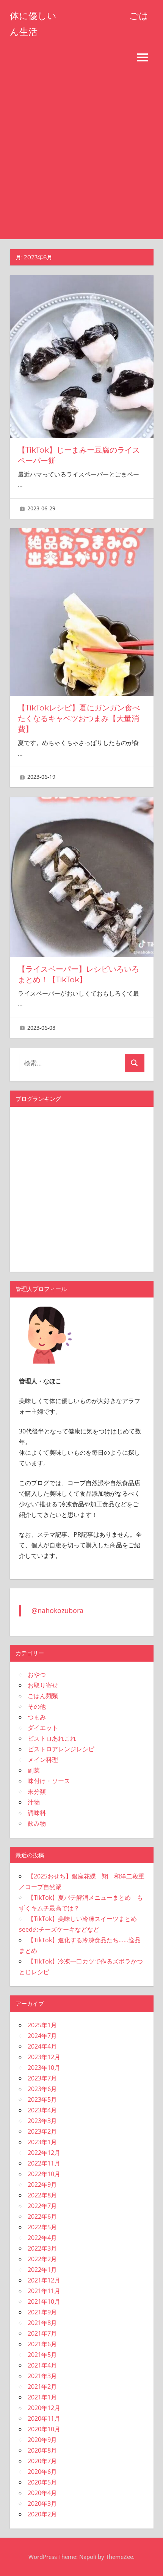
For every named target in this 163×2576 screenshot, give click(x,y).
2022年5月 (42, 2227)
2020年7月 (42, 2461)
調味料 (37, 1813)
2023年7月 (42, 2078)
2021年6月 (42, 2344)
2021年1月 (42, 2397)
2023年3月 (42, 2121)
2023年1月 (42, 2142)
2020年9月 (42, 2440)
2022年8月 (42, 2195)
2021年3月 (42, 2376)
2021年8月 (42, 2323)
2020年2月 (42, 2514)
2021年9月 (42, 2312)
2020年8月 (42, 2450)
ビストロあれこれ (52, 1738)
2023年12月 (44, 2057)
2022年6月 (42, 2216)
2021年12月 (44, 2280)
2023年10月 (44, 2068)
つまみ (37, 1717)
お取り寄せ (43, 1685)
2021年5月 (42, 2355)
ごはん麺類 (43, 1696)
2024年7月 (42, 2036)
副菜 (34, 1770)
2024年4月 (42, 2046)
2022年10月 (44, 2174)
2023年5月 (42, 2099)
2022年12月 (44, 2153)
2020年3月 (42, 2503)
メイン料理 (43, 1760)
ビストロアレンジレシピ (61, 1749)
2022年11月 (44, 2163)
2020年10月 (44, 2429)
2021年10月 (44, 2301)
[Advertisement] (81, 154)
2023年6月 (42, 2089)
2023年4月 (42, 2110)
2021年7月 (42, 2333)
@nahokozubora (57, 1610)
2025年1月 (42, 2025)
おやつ (37, 1675)
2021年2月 (42, 2387)
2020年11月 (44, 2418)
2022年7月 (42, 2206)
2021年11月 (44, 2291)
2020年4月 (42, 2493)
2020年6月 (42, 2472)
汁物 (34, 1802)
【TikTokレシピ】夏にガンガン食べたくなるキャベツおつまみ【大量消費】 (79, 718)
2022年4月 (42, 2238)
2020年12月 (44, 2408)
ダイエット (43, 1728)
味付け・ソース (49, 1781)
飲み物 (37, 1823)
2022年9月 (42, 2185)
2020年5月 (42, 2482)
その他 (37, 1706)
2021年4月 (42, 2365)
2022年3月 (42, 2248)
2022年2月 (42, 2259)
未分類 (37, 1792)
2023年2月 (42, 2131)
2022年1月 (42, 2270)
